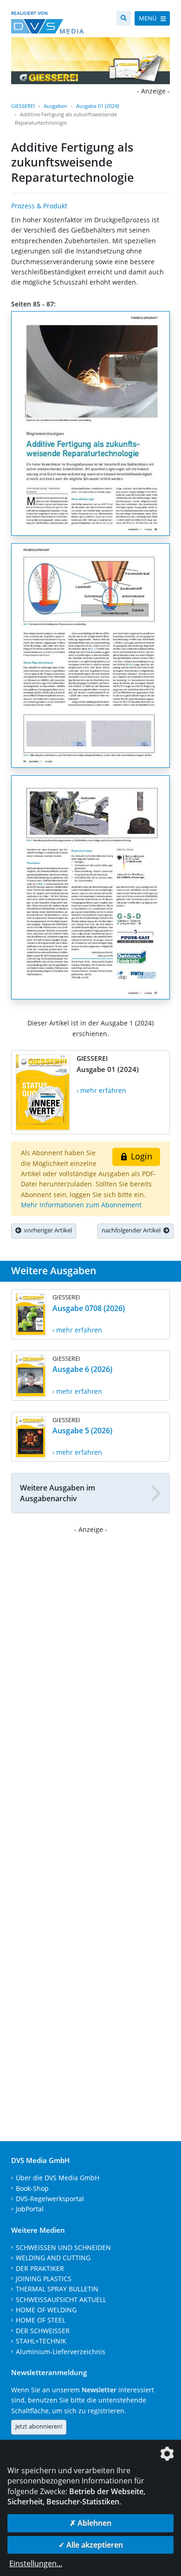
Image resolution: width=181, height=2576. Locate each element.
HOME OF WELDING (46, 2310)
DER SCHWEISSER (43, 2331)
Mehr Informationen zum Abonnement (81, 1205)
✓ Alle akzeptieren (91, 2545)
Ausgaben (55, 106)
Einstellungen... (36, 2563)
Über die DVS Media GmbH (58, 2178)
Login (140, 1156)
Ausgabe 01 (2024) (97, 106)
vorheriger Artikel (47, 1230)
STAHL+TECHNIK (41, 2341)
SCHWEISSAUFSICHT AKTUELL (61, 2300)
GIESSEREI (23, 106)
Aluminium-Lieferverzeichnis (61, 2352)
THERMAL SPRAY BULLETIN (57, 2289)
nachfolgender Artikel (133, 1230)
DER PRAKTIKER (40, 2268)
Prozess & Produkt (39, 206)
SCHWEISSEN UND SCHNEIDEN (63, 2247)
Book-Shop (32, 2188)
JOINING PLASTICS (44, 2279)
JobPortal (30, 2209)
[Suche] (124, 18)
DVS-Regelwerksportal (50, 2199)
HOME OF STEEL (41, 2320)
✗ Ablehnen (90, 2523)
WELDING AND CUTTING (53, 2258)
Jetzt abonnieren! (39, 2426)
